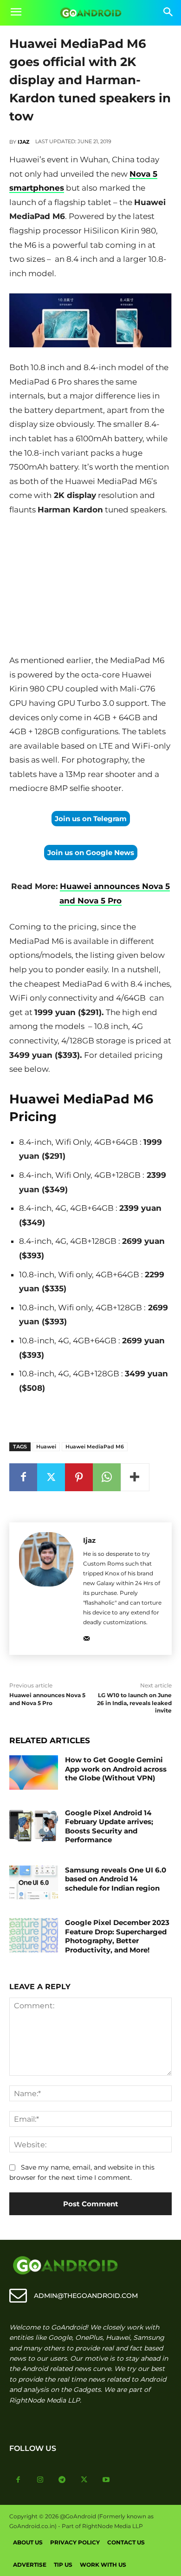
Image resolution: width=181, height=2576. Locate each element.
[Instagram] (40, 2480)
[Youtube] (106, 2480)
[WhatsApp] (107, 1477)
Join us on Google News (91, 853)
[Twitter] (51, 1477)
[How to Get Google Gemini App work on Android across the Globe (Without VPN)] (34, 1773)
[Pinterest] (79, 1477)
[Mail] (87, 1637)
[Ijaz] (46, 1589)
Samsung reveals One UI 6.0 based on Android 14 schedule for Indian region (116, 1879)
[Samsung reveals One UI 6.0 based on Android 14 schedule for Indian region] (34, 1883)
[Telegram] (62, 2480)
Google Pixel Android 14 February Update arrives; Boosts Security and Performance (109, 1826)
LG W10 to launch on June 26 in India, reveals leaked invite (134, 1703)
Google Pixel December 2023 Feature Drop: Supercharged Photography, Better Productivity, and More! (117, 1936)
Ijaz (23, 142)
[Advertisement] (90, 587)
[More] (135, 1477)
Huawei (46, 1447)
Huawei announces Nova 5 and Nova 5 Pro (47, 1699)
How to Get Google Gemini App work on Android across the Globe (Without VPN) (116, 1769)
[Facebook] (23, 1477)
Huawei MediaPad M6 (95, 1447)
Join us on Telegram (91, 819)
